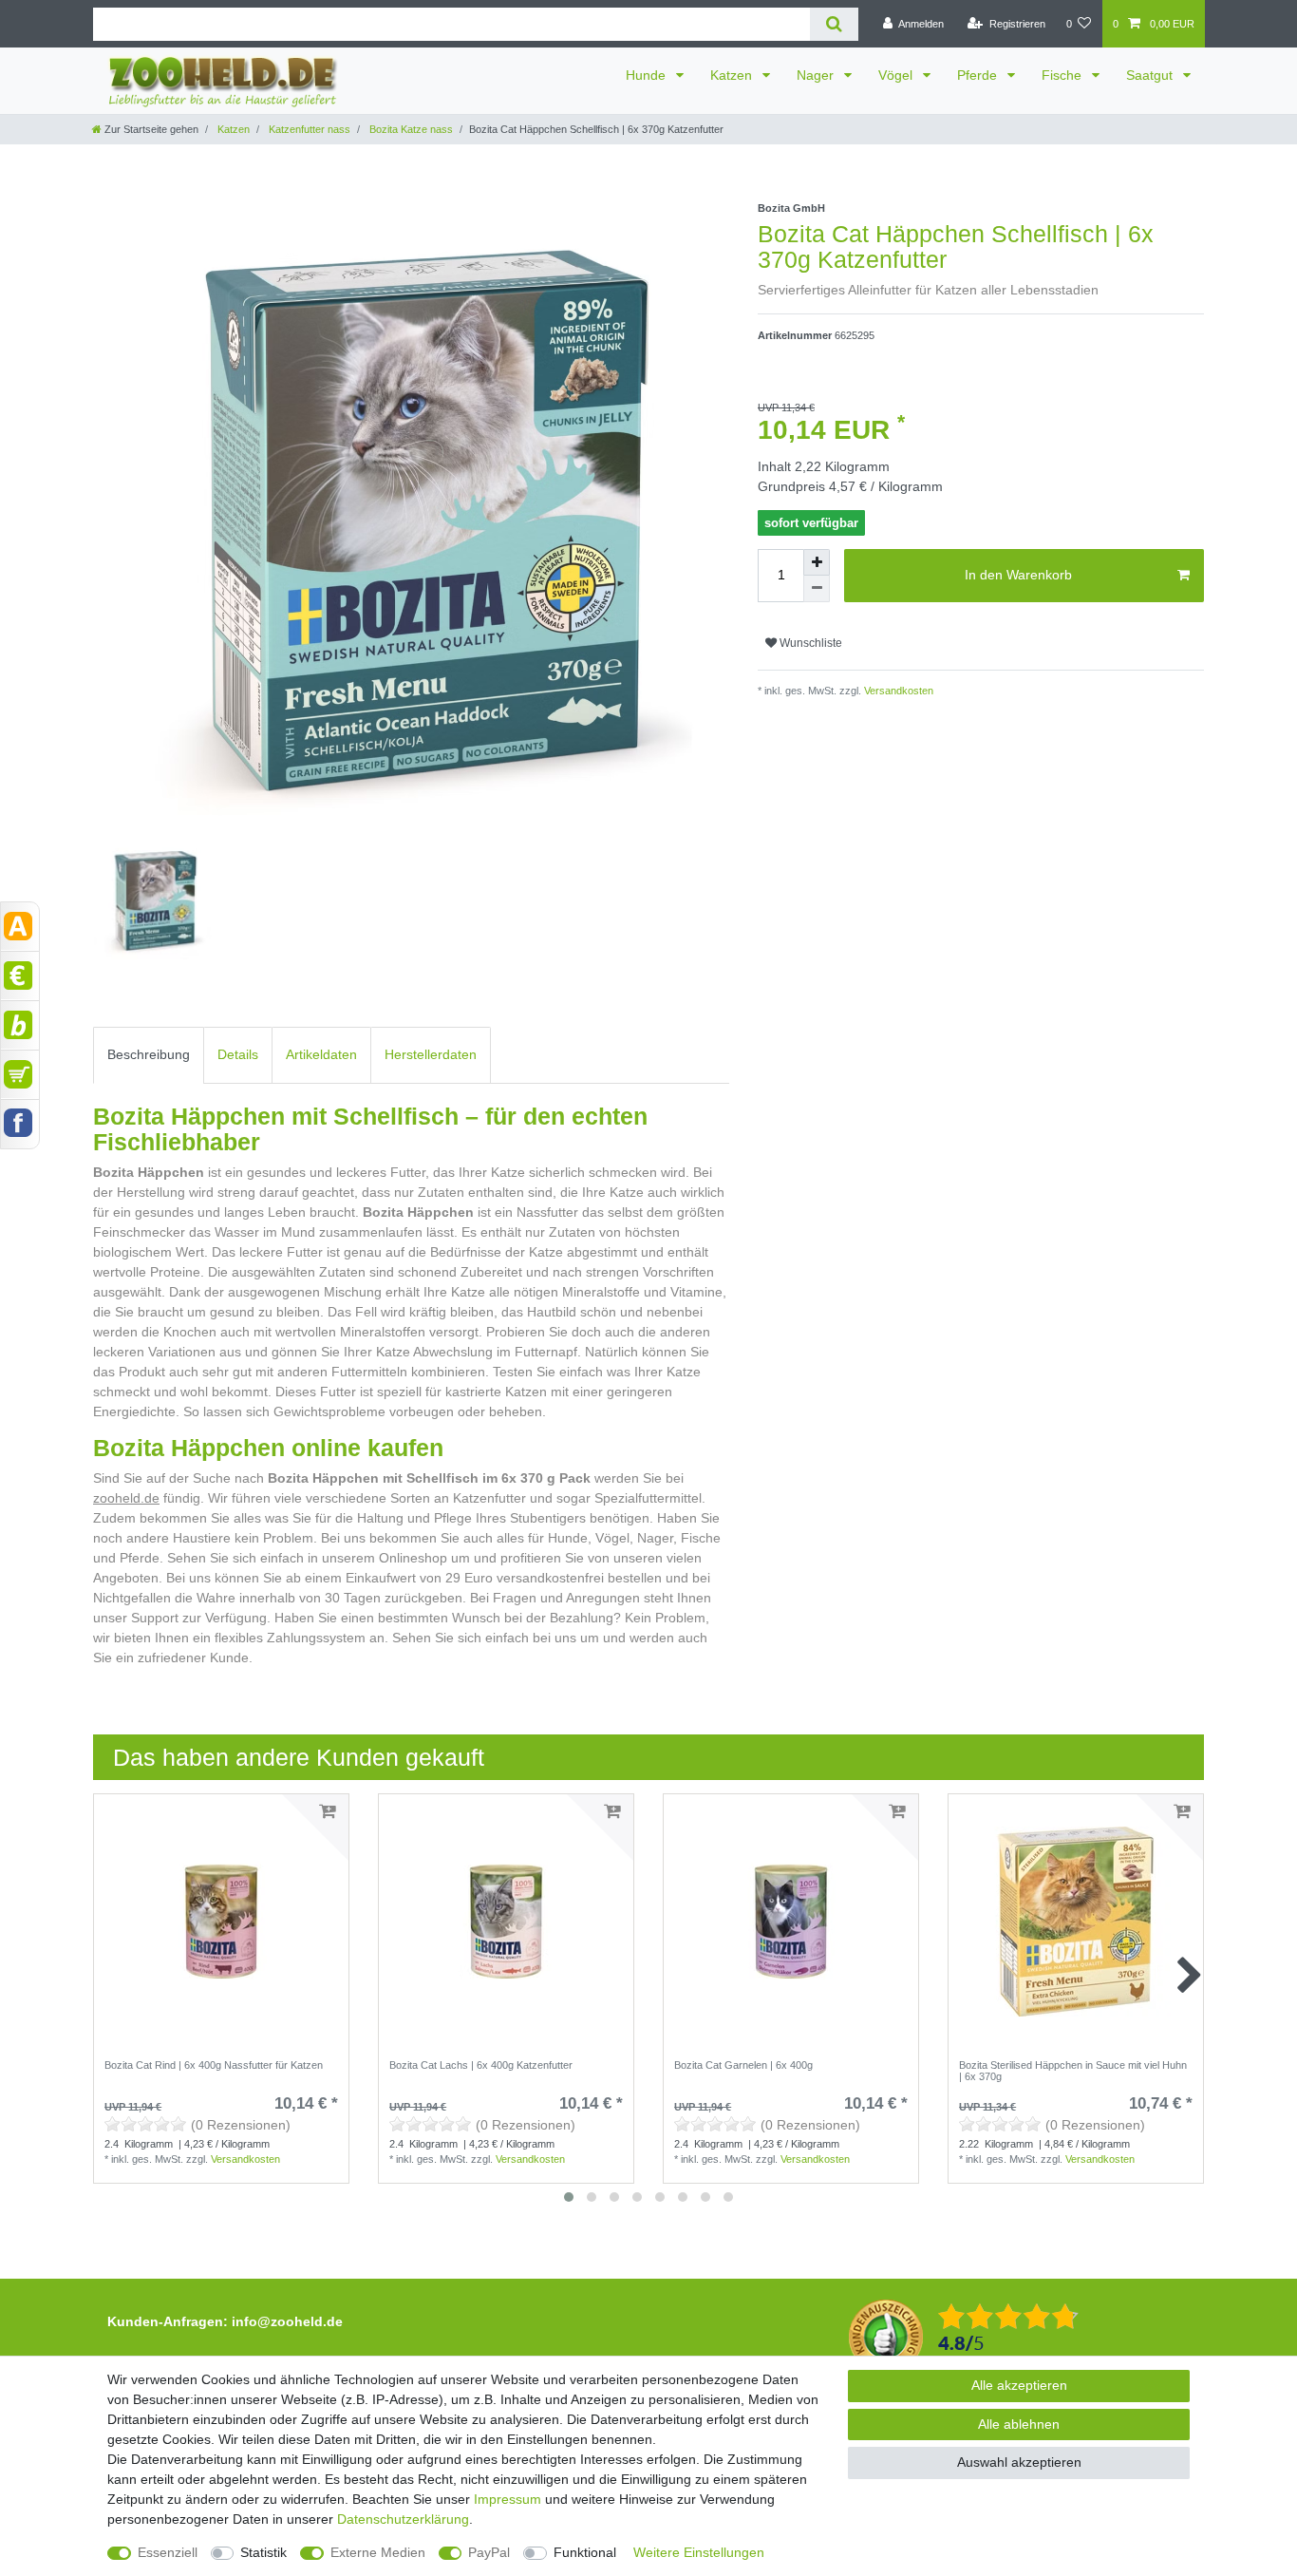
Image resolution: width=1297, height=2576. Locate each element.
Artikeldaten (321, 1054)
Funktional (585, 2552)
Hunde (648, 75)
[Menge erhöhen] (817, 562)
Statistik (263, 2552)
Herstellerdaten (431, 1054)
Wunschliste (809, 643)
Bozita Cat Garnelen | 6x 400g (743, 2065)
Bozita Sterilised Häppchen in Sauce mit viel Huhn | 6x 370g (1073, 2071)
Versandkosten (897, 691)
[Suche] (834, 24)
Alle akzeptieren (1019, 2385)
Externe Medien (378, 2552)
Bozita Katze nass (410, 129)
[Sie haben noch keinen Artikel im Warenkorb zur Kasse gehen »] (20, 1074)
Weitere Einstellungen (699, 2552)
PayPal (489, 2552)
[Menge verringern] (817, 589)
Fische (1063, 75)
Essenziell (168, 2552)
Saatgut (1151, 75)
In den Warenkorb (1018, 575)
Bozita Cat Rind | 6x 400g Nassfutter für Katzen (214, 2065)
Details (238, 1054)
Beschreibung (149, 1054)
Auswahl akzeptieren (1019, 2462)
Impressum (508, 2499)
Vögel (897, 75)
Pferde (979, 75)
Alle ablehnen (1019, 2424)
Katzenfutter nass (308, 129)
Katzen (733, 75)
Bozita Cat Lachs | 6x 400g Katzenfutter (481, 2065)
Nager (817, 75)
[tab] (149, 1055)
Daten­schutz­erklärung (403, 2519)
